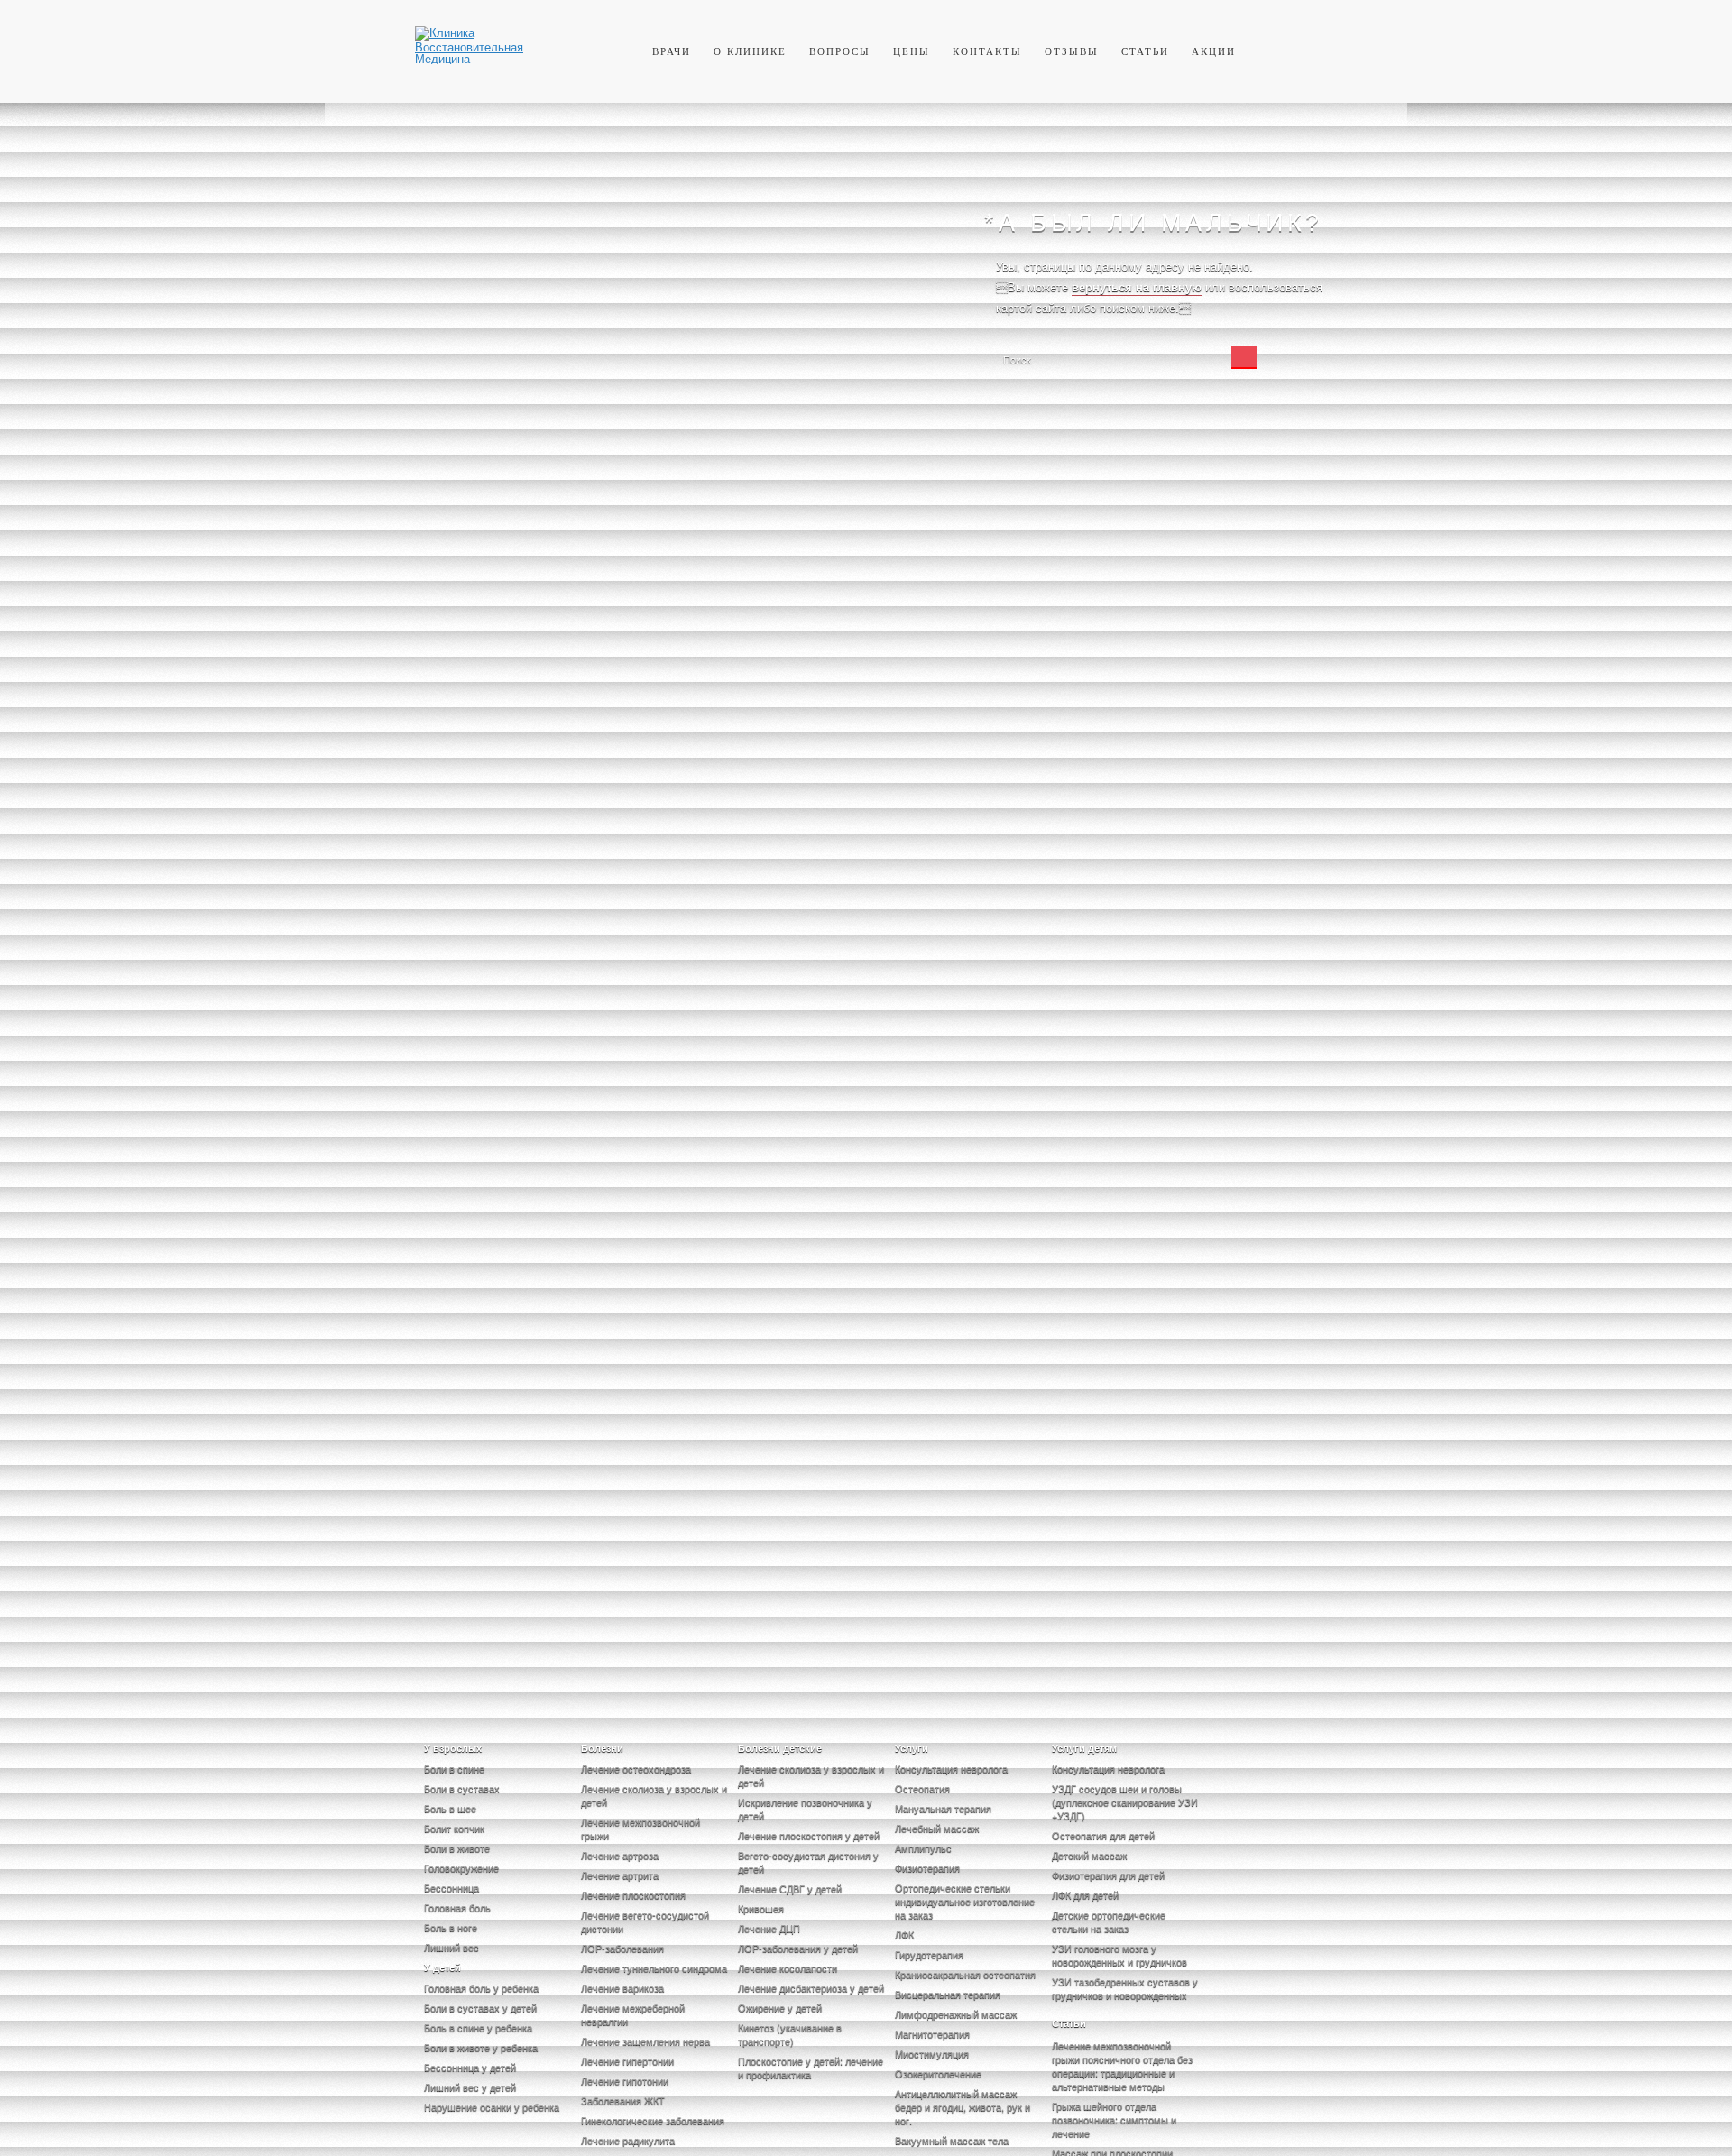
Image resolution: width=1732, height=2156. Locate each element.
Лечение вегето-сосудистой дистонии (645, 1921)
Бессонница (451, 1887)
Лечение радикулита (628, 2140)
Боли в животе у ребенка (481, 2047)
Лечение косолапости (788, 1967)
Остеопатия (922, 1788)
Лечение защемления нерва (645, 2041)
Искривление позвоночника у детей (805, 1808)
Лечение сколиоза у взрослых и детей (654, 1795)
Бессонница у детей (470, 2067)
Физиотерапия (927, 1867)
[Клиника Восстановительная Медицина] (469, 58)
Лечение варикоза (622, 1987)
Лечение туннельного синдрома (654, 1967)
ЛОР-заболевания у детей (798, 1948)
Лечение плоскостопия (633, 1894)
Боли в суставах (462, 1788)
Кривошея (761, 1908)
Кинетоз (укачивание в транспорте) (790, 2034)
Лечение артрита (620, 1875)
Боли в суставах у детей (480, 2007)
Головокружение (461, 1867)
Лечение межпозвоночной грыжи (640, 1828)
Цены (912, 51)
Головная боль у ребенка (481, 1987)
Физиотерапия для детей (1108, 1875)
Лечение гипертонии (627, 2060)
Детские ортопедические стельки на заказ (1109, 1921)
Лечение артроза (620, 1855)
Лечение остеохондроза (636, 1768)
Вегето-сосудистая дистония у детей (808, 1861)
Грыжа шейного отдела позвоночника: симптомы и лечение (1114, 2119)
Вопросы (840, 51)
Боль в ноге (451, 1927)
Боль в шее (450, 1808)
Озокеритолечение (938, 2073)
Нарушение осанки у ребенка (492, 2106)
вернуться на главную (1137, 287)
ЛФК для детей (1085, 1894)
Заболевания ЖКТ (623, 2100)
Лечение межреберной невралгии (633, 2014)
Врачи (672, 51)
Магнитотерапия (932, 2033)
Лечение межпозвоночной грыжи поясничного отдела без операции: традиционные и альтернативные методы (1122, 2065)
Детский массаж (1089, 1855)
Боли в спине (454, 1768)
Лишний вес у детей (470, 2087)
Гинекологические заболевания (653, 2120)
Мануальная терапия (943, 1808)
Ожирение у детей (780, 2007)
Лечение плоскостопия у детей (809, 1835)
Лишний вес (451, 1947)
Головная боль (457, 1907)
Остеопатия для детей (1103, 1835)
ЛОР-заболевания (622, 1948)
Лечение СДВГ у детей (790, 1888)
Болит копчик (454, 1828)
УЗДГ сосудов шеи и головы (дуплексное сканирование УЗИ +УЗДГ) (1125, 1801)
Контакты (987, 51)
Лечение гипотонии (625, 2080)
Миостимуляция (932, 2053)
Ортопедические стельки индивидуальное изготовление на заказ (965, 1901)
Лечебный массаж (937, 1828)
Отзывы (1072, 51)
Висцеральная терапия (948, 1994)
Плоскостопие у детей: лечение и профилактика (811, 2067)
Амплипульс (923, 1847)
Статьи (1145, 51)
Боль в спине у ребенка (478, 2027)
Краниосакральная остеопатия (965, 1974)
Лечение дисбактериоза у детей (811, 1987)
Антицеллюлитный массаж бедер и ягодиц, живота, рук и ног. (963, 2106)
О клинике (750, 51)
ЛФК (904, 1934)
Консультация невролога (951, 1768)
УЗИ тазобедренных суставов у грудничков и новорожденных (1125, 1988)
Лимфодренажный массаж (956, 2013)
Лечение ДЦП (769, 1928)
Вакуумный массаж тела (952, 2140)
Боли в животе (457, 1847)
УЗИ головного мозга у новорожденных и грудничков (1119, 1954)
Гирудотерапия (929, 1954)
